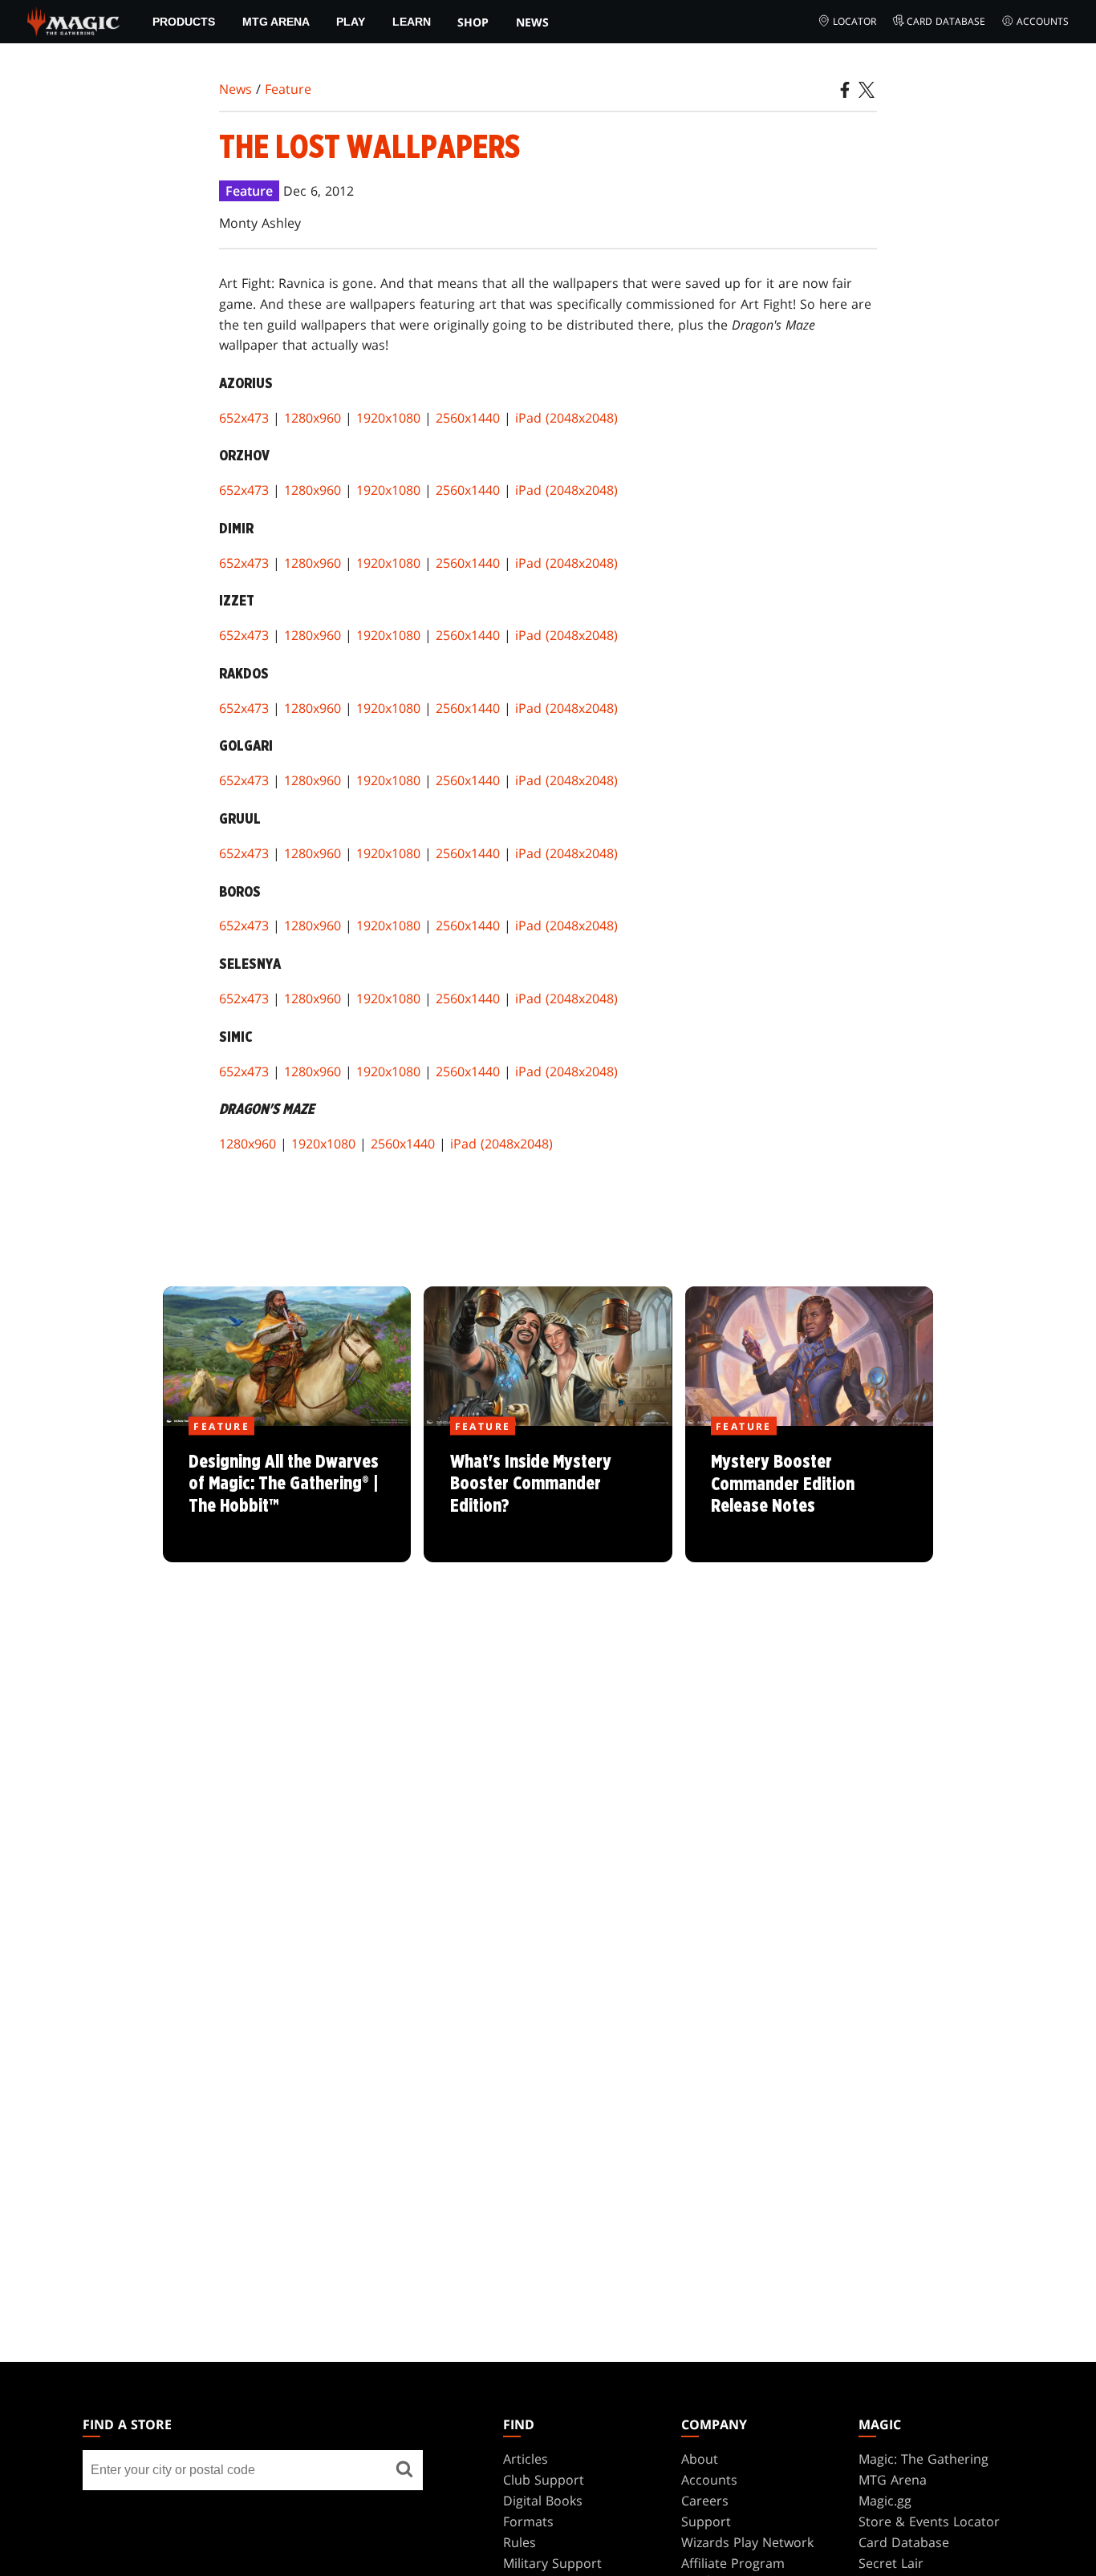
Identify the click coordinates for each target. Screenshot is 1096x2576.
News (532, 22)
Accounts (1043, 21)
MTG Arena (276, 22)
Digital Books (543, 2501)
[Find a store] (404, 2470)
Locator (854, 21)
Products (184, 22)
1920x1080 (388, 418)
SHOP (473, 22)
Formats (528, 2521)
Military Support (552, 2563)
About (700, 2459)
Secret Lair (891, 2563)
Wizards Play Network (747, 2542)
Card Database (946, 21)
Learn (412, 22)
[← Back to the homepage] (73, 20)
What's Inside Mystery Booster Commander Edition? (548, 1495)
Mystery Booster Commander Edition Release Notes (809, 1495)
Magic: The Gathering (923, 2459)
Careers (705, 2501)
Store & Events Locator (929, 2521)
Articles (526, 2459)
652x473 (244, 418)
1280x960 (313, 418)
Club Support (544, 2480)
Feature (288, 89)
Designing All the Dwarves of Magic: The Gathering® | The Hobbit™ (287, 1495)
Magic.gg (885, 2501)
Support (706, 2521)
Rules (520, 2542)
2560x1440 (468, 418)
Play (351, 22)
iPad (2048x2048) (566, 418)
